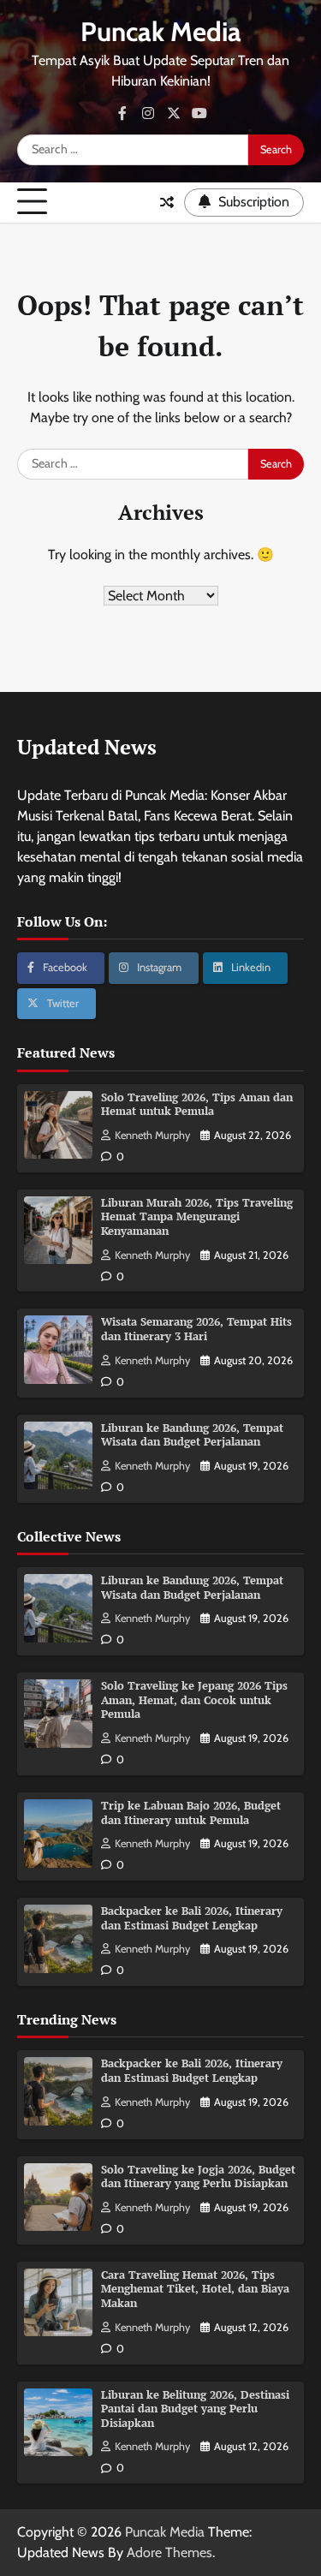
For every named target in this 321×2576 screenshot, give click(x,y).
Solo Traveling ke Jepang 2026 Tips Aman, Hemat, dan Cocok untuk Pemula (194, 1700)
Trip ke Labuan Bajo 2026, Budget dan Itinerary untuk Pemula (191, 1813)
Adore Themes (169, 2552)
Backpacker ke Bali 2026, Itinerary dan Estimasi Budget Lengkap (192, 1918)
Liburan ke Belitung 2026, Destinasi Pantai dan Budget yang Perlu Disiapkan (195, 2409)
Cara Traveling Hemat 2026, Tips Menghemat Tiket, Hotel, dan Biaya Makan (195, 2289)
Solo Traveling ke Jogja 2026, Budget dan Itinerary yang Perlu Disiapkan (198, 2177)
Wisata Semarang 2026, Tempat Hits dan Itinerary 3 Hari (196, 1329)
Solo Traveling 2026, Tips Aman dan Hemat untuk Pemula (197, 1105)
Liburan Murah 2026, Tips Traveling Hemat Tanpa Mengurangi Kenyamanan (197, 1217)
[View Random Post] (167, 202)
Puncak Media (161, 32)
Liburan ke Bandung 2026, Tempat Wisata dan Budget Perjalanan (192, 1435)
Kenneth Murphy (152, 1135)
